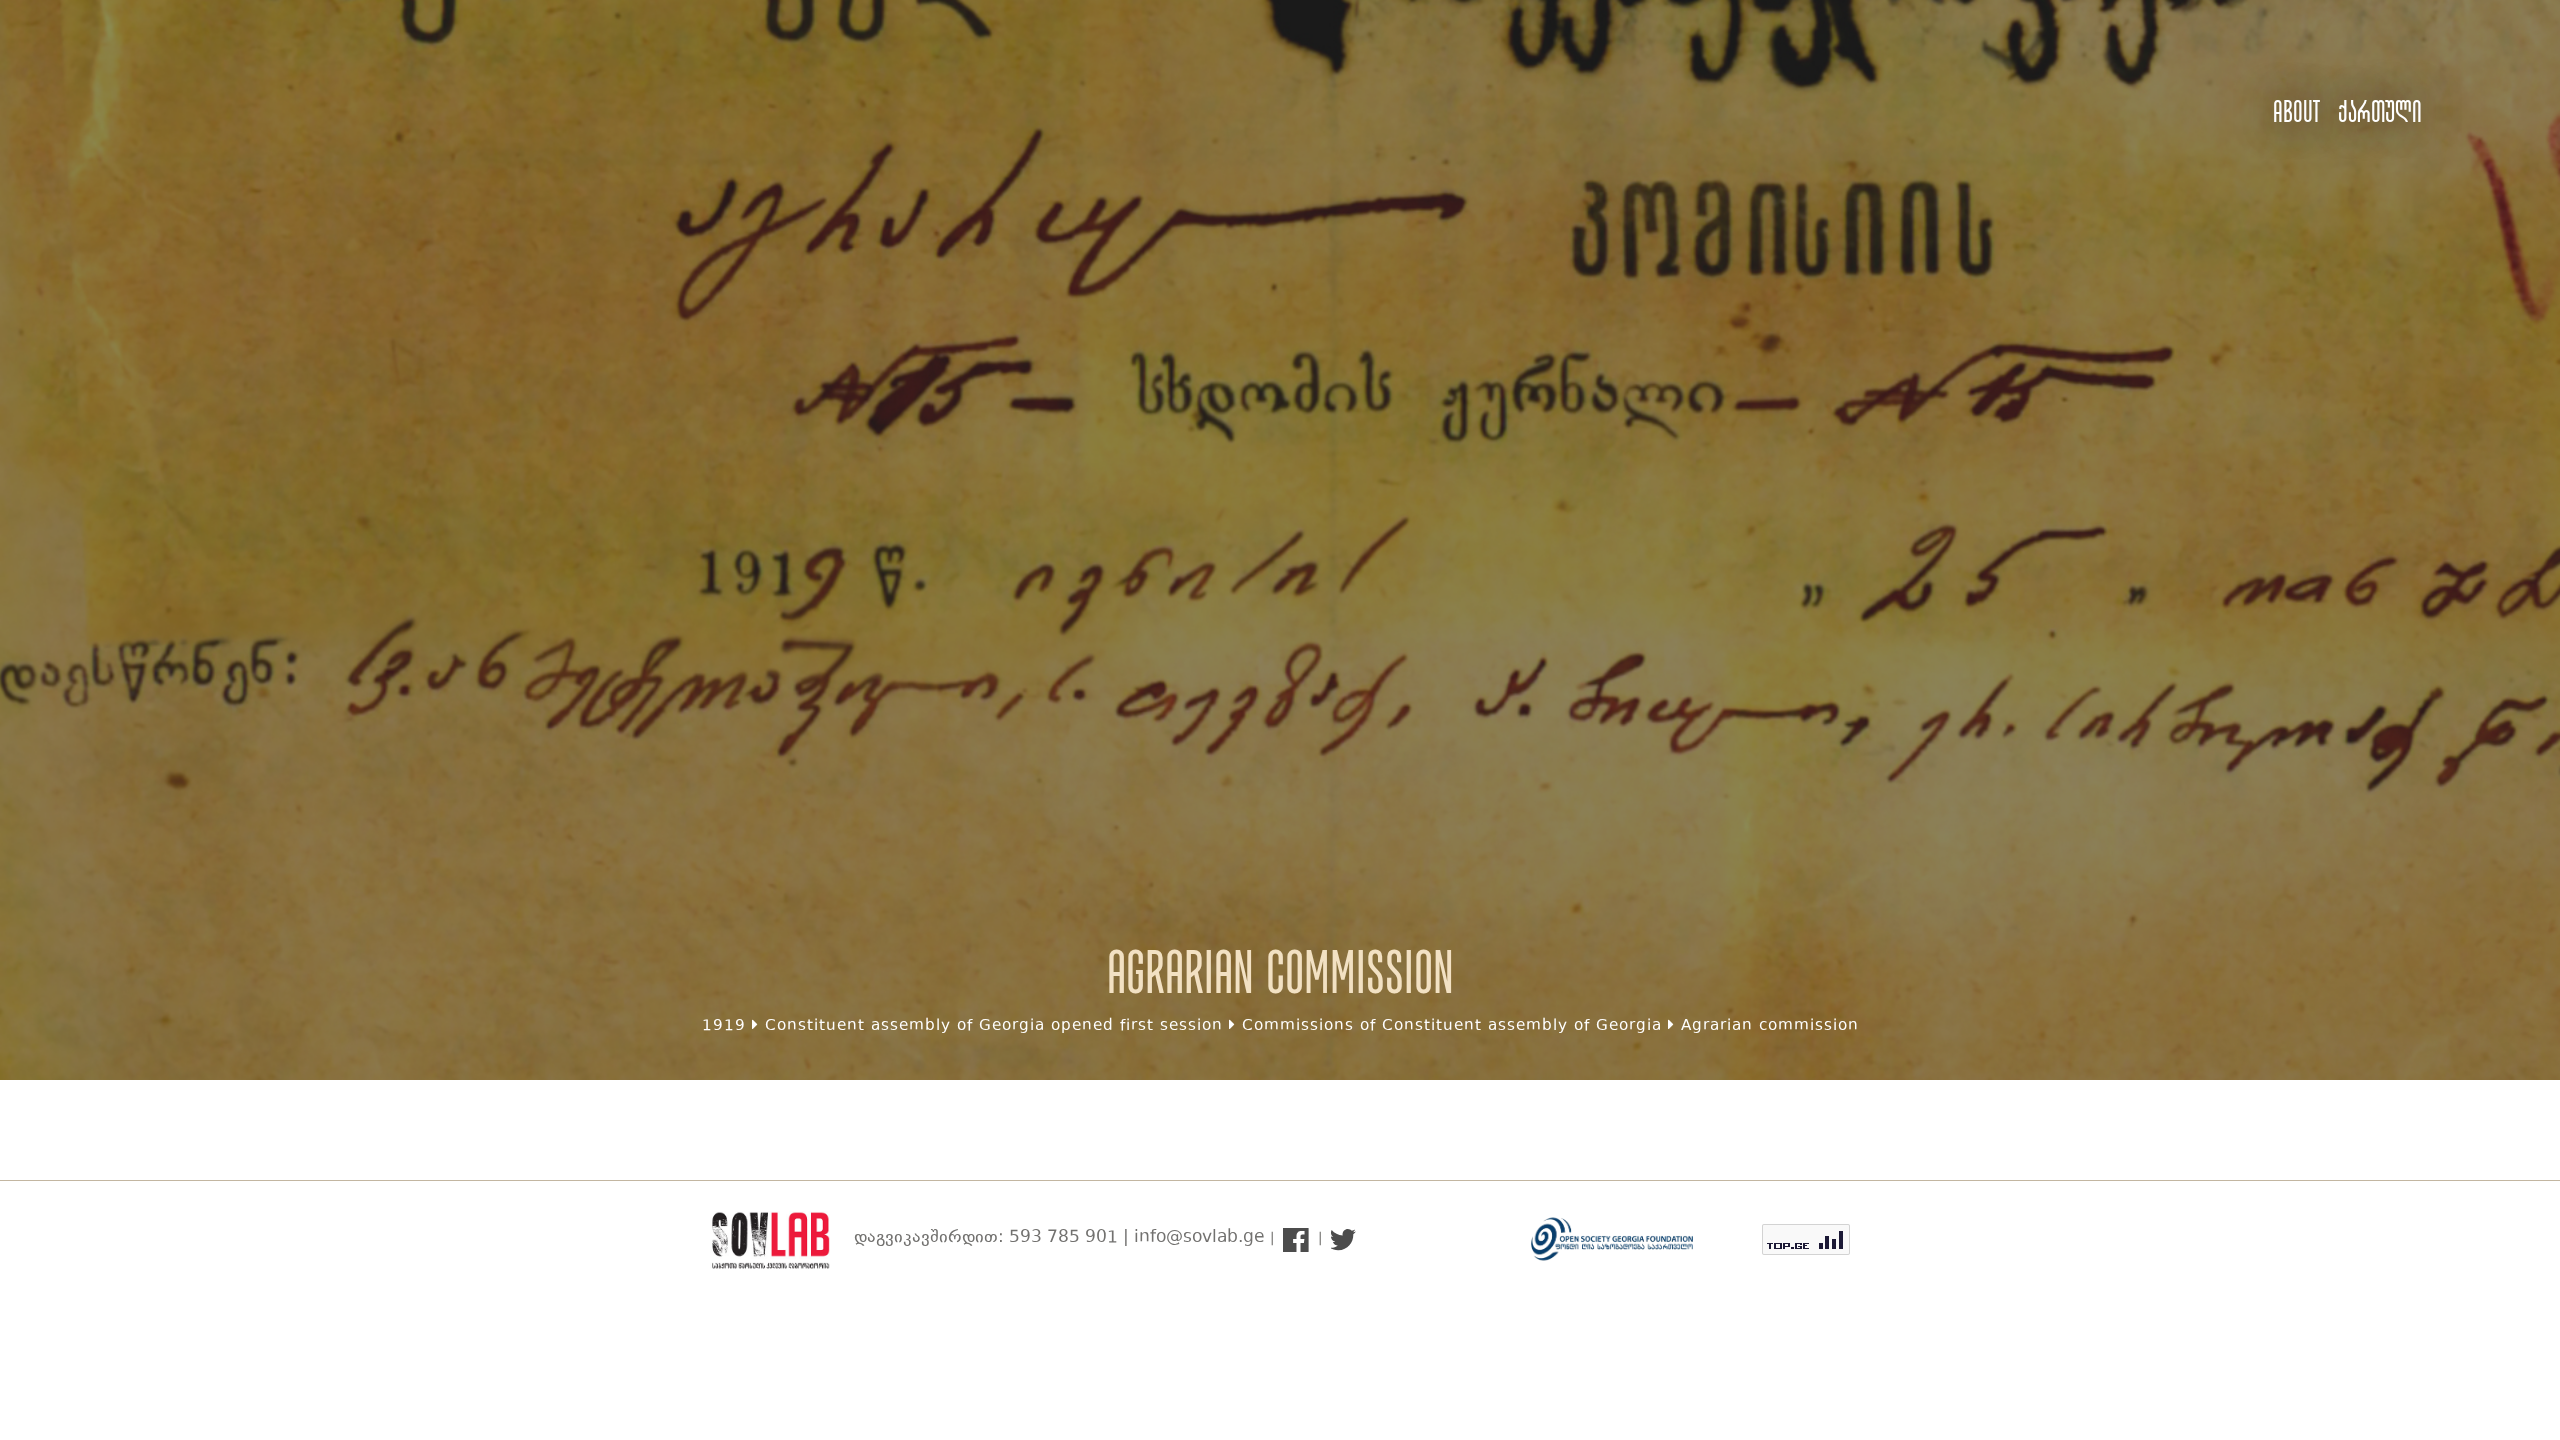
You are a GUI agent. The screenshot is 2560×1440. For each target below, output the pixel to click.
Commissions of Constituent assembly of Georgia (1452, 1026)
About (2296, 111)
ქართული (2380, 111)
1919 (724, 1026)
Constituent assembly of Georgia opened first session (994, 1026)
